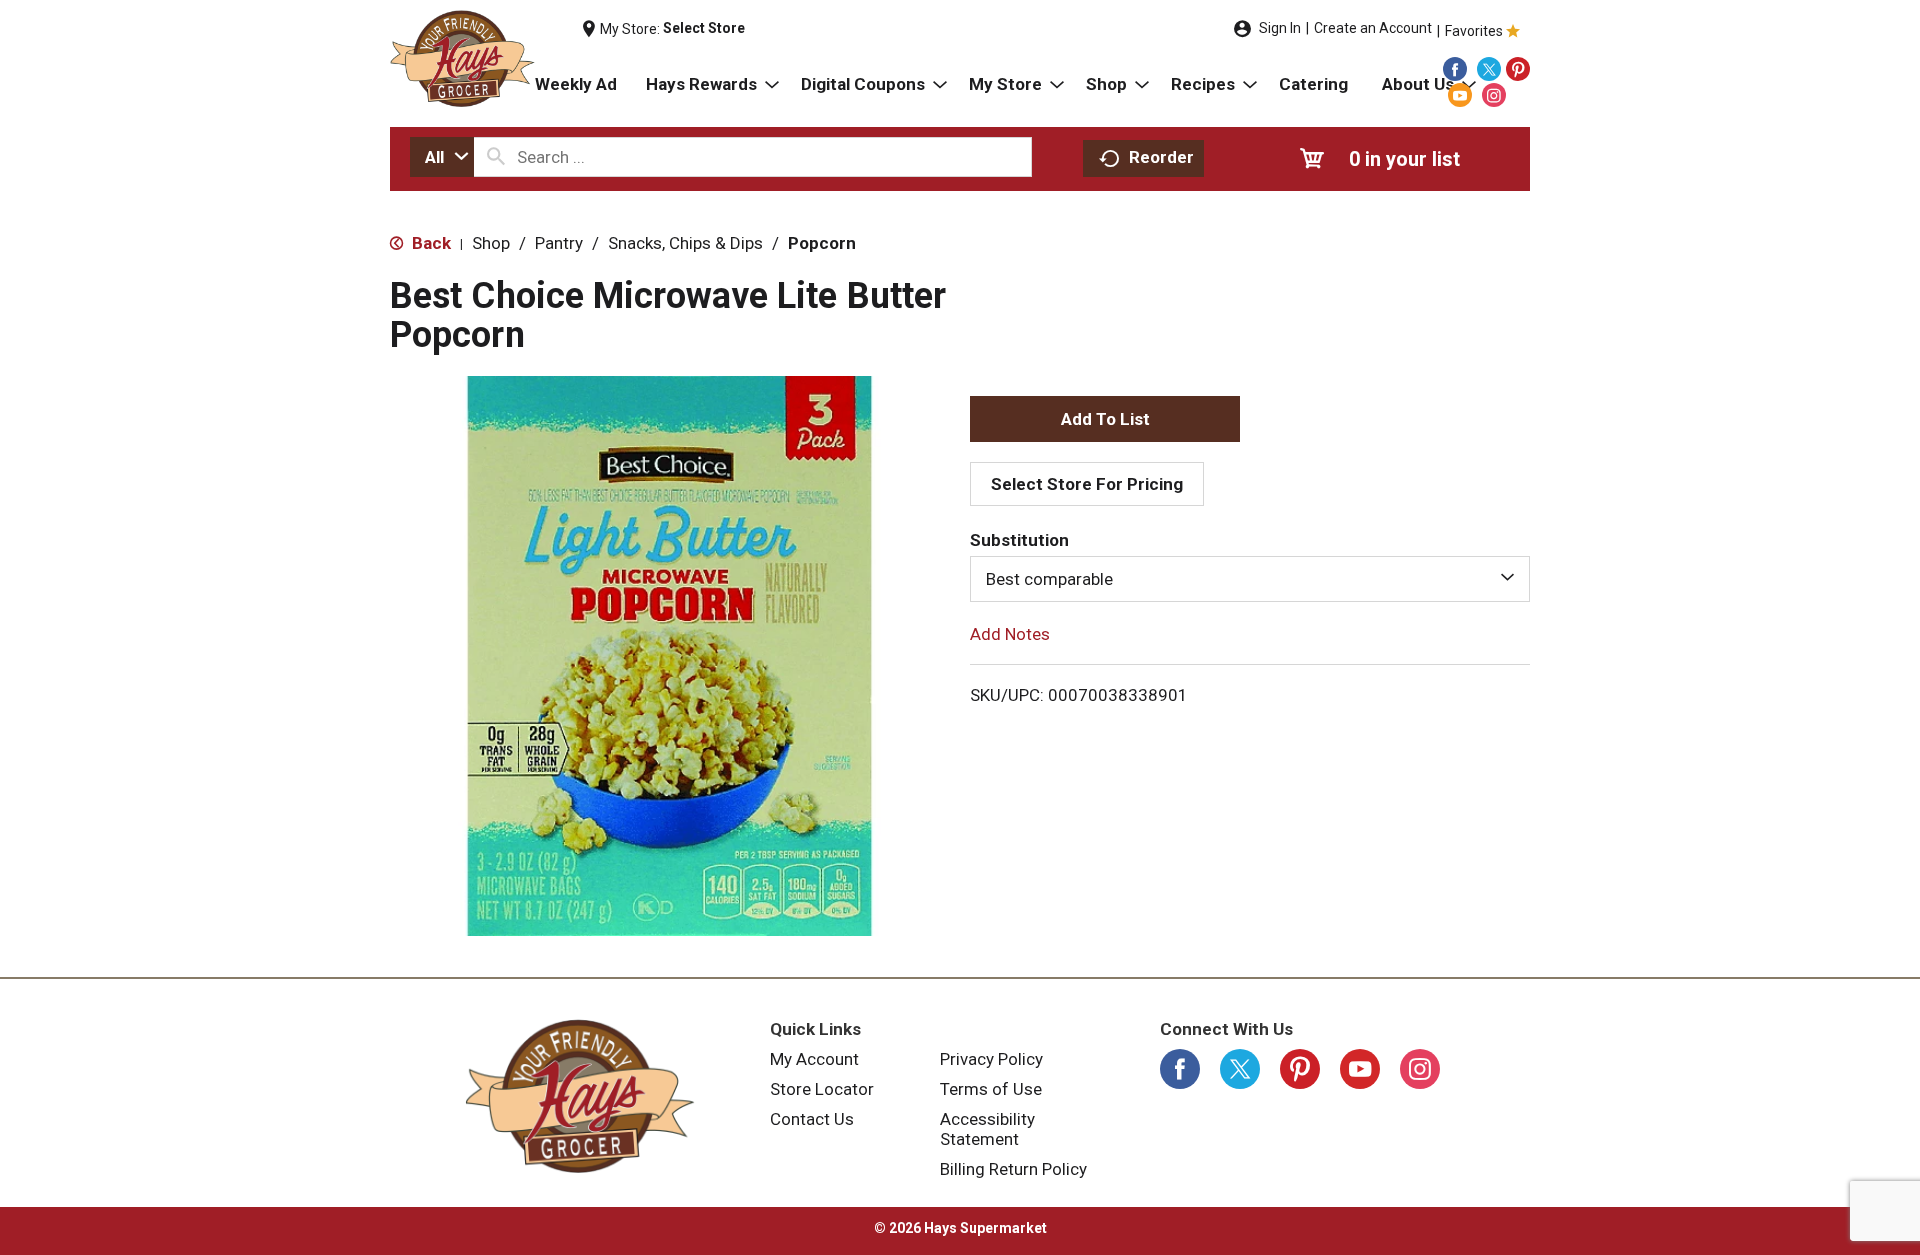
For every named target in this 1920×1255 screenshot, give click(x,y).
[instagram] (1494, 95)
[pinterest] (1518, 69)
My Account (814, 1059)
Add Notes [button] (1010, 634)
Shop (491, 243)
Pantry (559, 243)
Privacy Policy (991, 1059)
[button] (1105, 419)
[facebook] (1455, 69)
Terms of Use (991, 1089)
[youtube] (1460, 95)
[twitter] (1489, 69)
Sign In (1280, 28)
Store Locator (822, 1089)
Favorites (1474, 31)
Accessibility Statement (987, 1129)
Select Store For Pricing (1087, 484)
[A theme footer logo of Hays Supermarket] (580, 1096)
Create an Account (1373, 28)
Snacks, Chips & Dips (685, 243)
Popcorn (822, 243)
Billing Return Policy (1013, 1169)
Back (429, 243)
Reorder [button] (1161, 157)
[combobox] (442, 157)
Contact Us (812, 1119)
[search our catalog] (496, 157)
